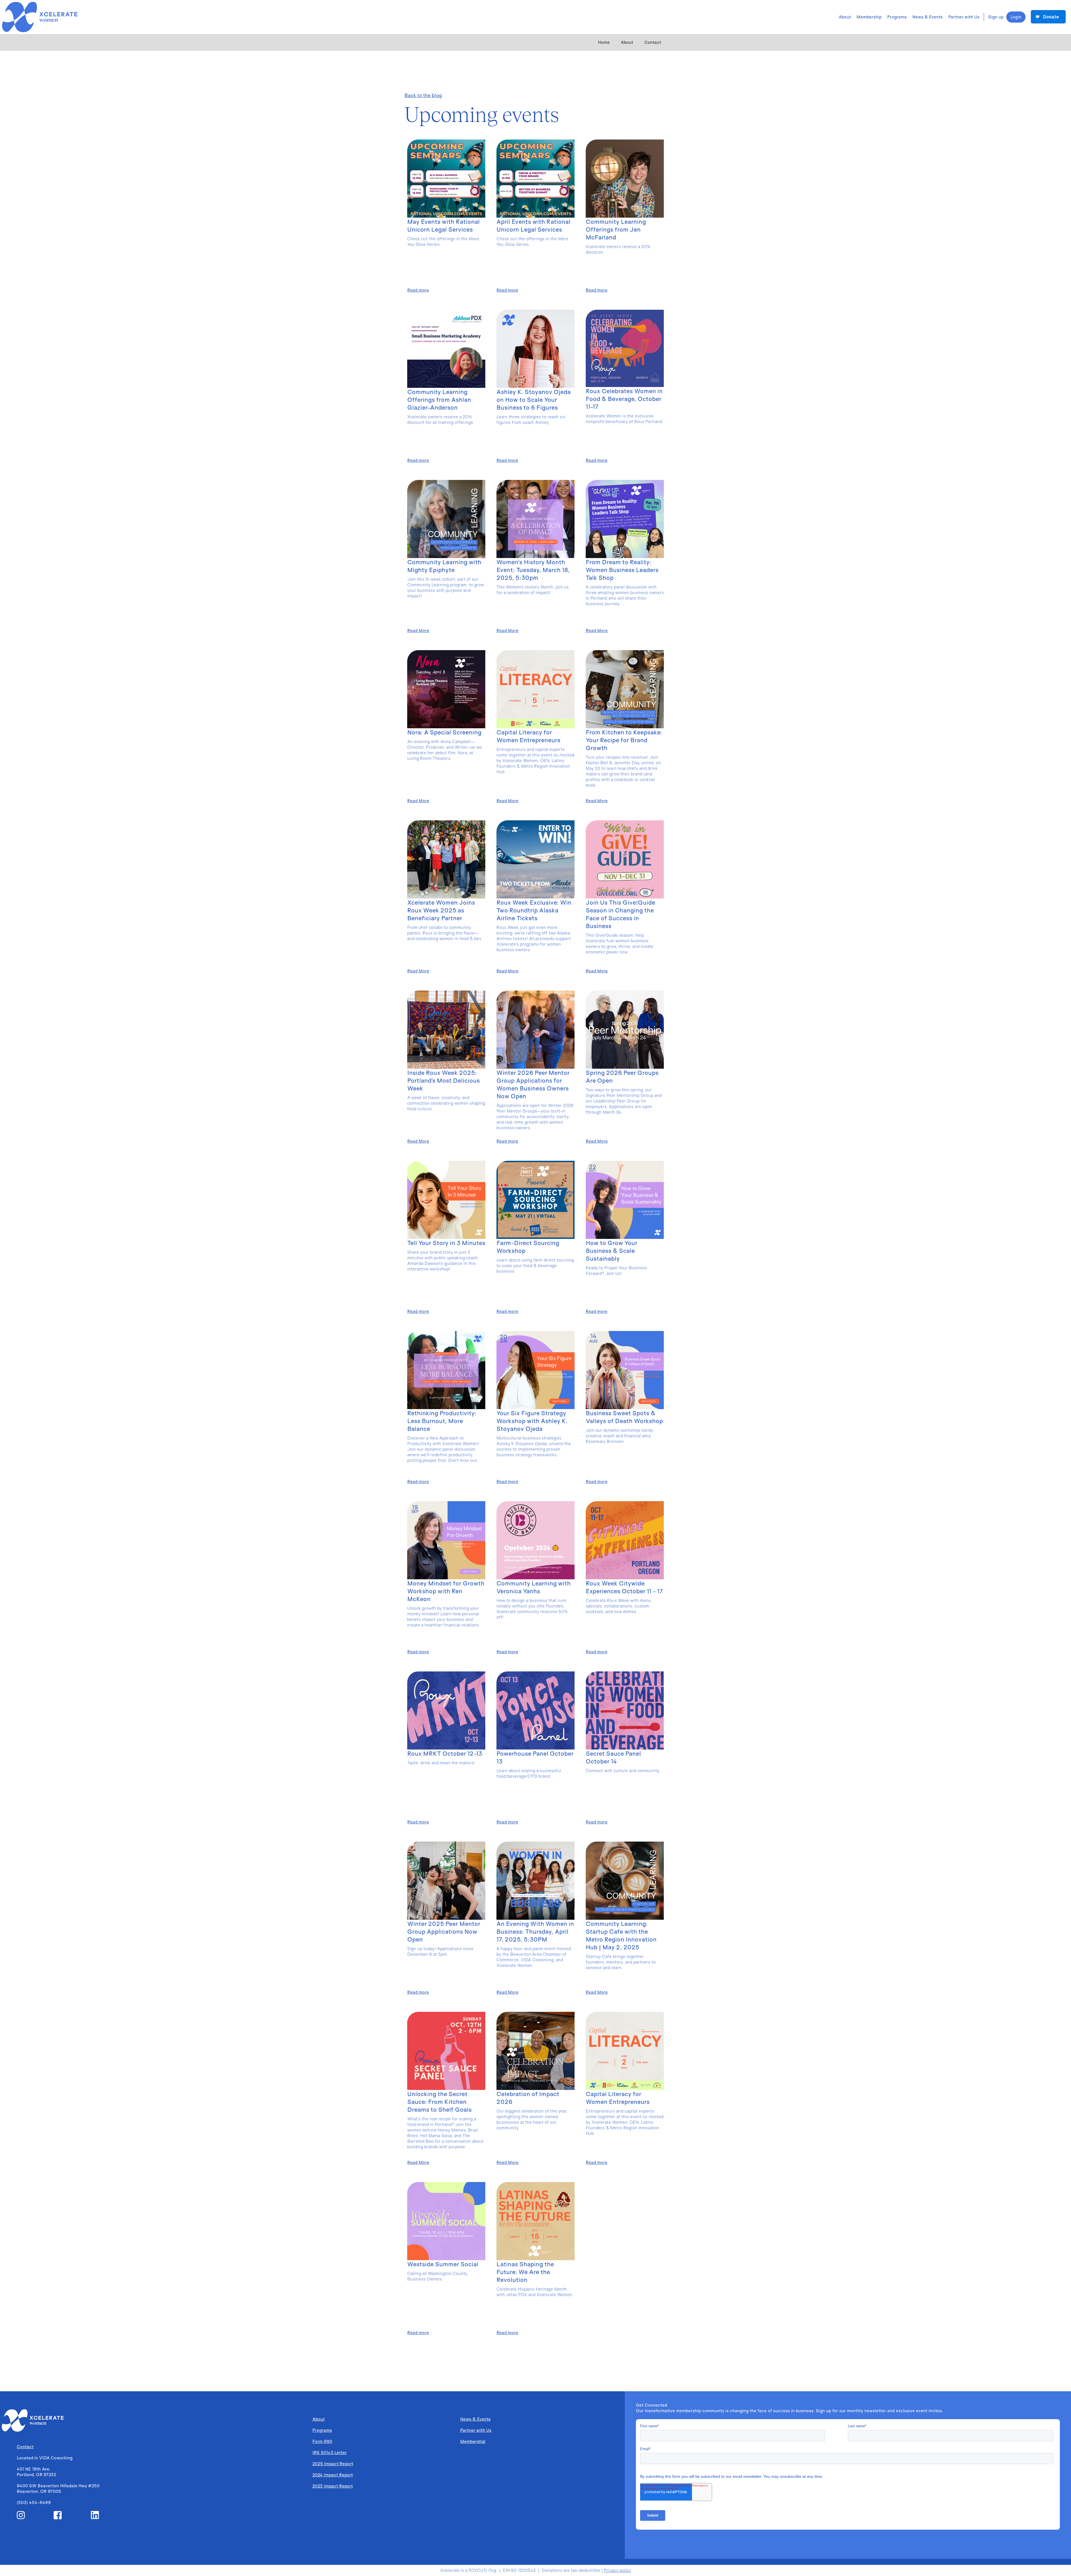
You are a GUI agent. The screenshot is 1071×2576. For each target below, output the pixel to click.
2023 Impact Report (333, 2486)
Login (1016, 17)
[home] (39, 17)
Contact (653, 42)
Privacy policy (617, 2570)
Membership (473, 2441)
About (627, 42)
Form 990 (322, 2441)
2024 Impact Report (333, 2475)
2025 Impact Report (333, 2464)
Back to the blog (423, 95)
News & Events (475, 2419)
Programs (322, 2430)
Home (604, 42)
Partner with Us (476, 2430)
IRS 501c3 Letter (330, 2453)
